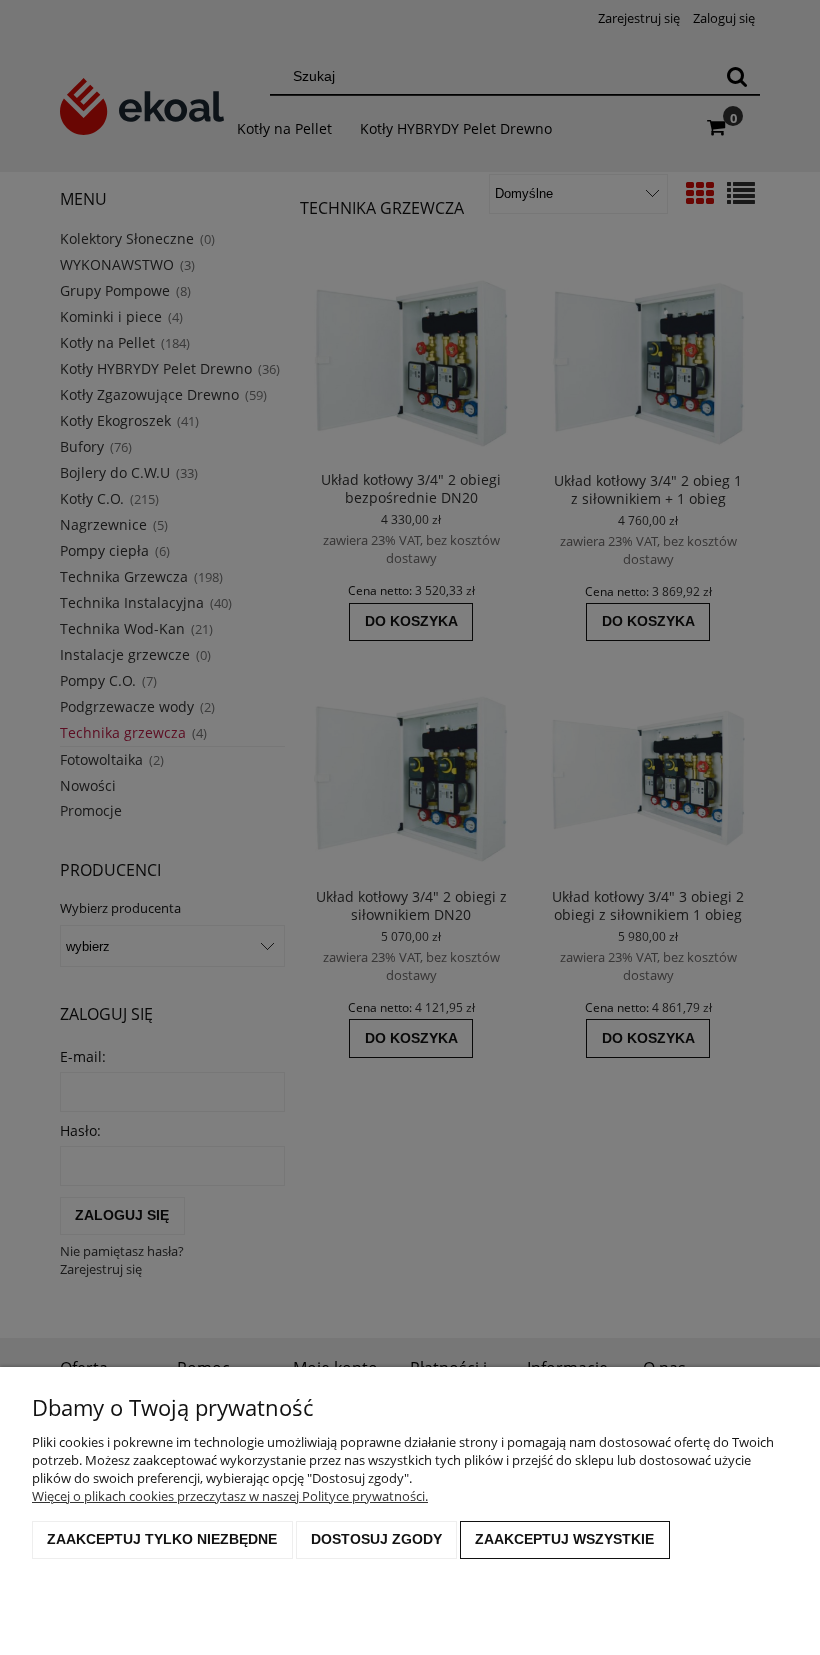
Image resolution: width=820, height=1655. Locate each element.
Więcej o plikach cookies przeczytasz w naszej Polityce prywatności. (230, 1496)
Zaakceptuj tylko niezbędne (162, 1539)
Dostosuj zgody (376, 1539)
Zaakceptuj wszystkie (564, 1539)
